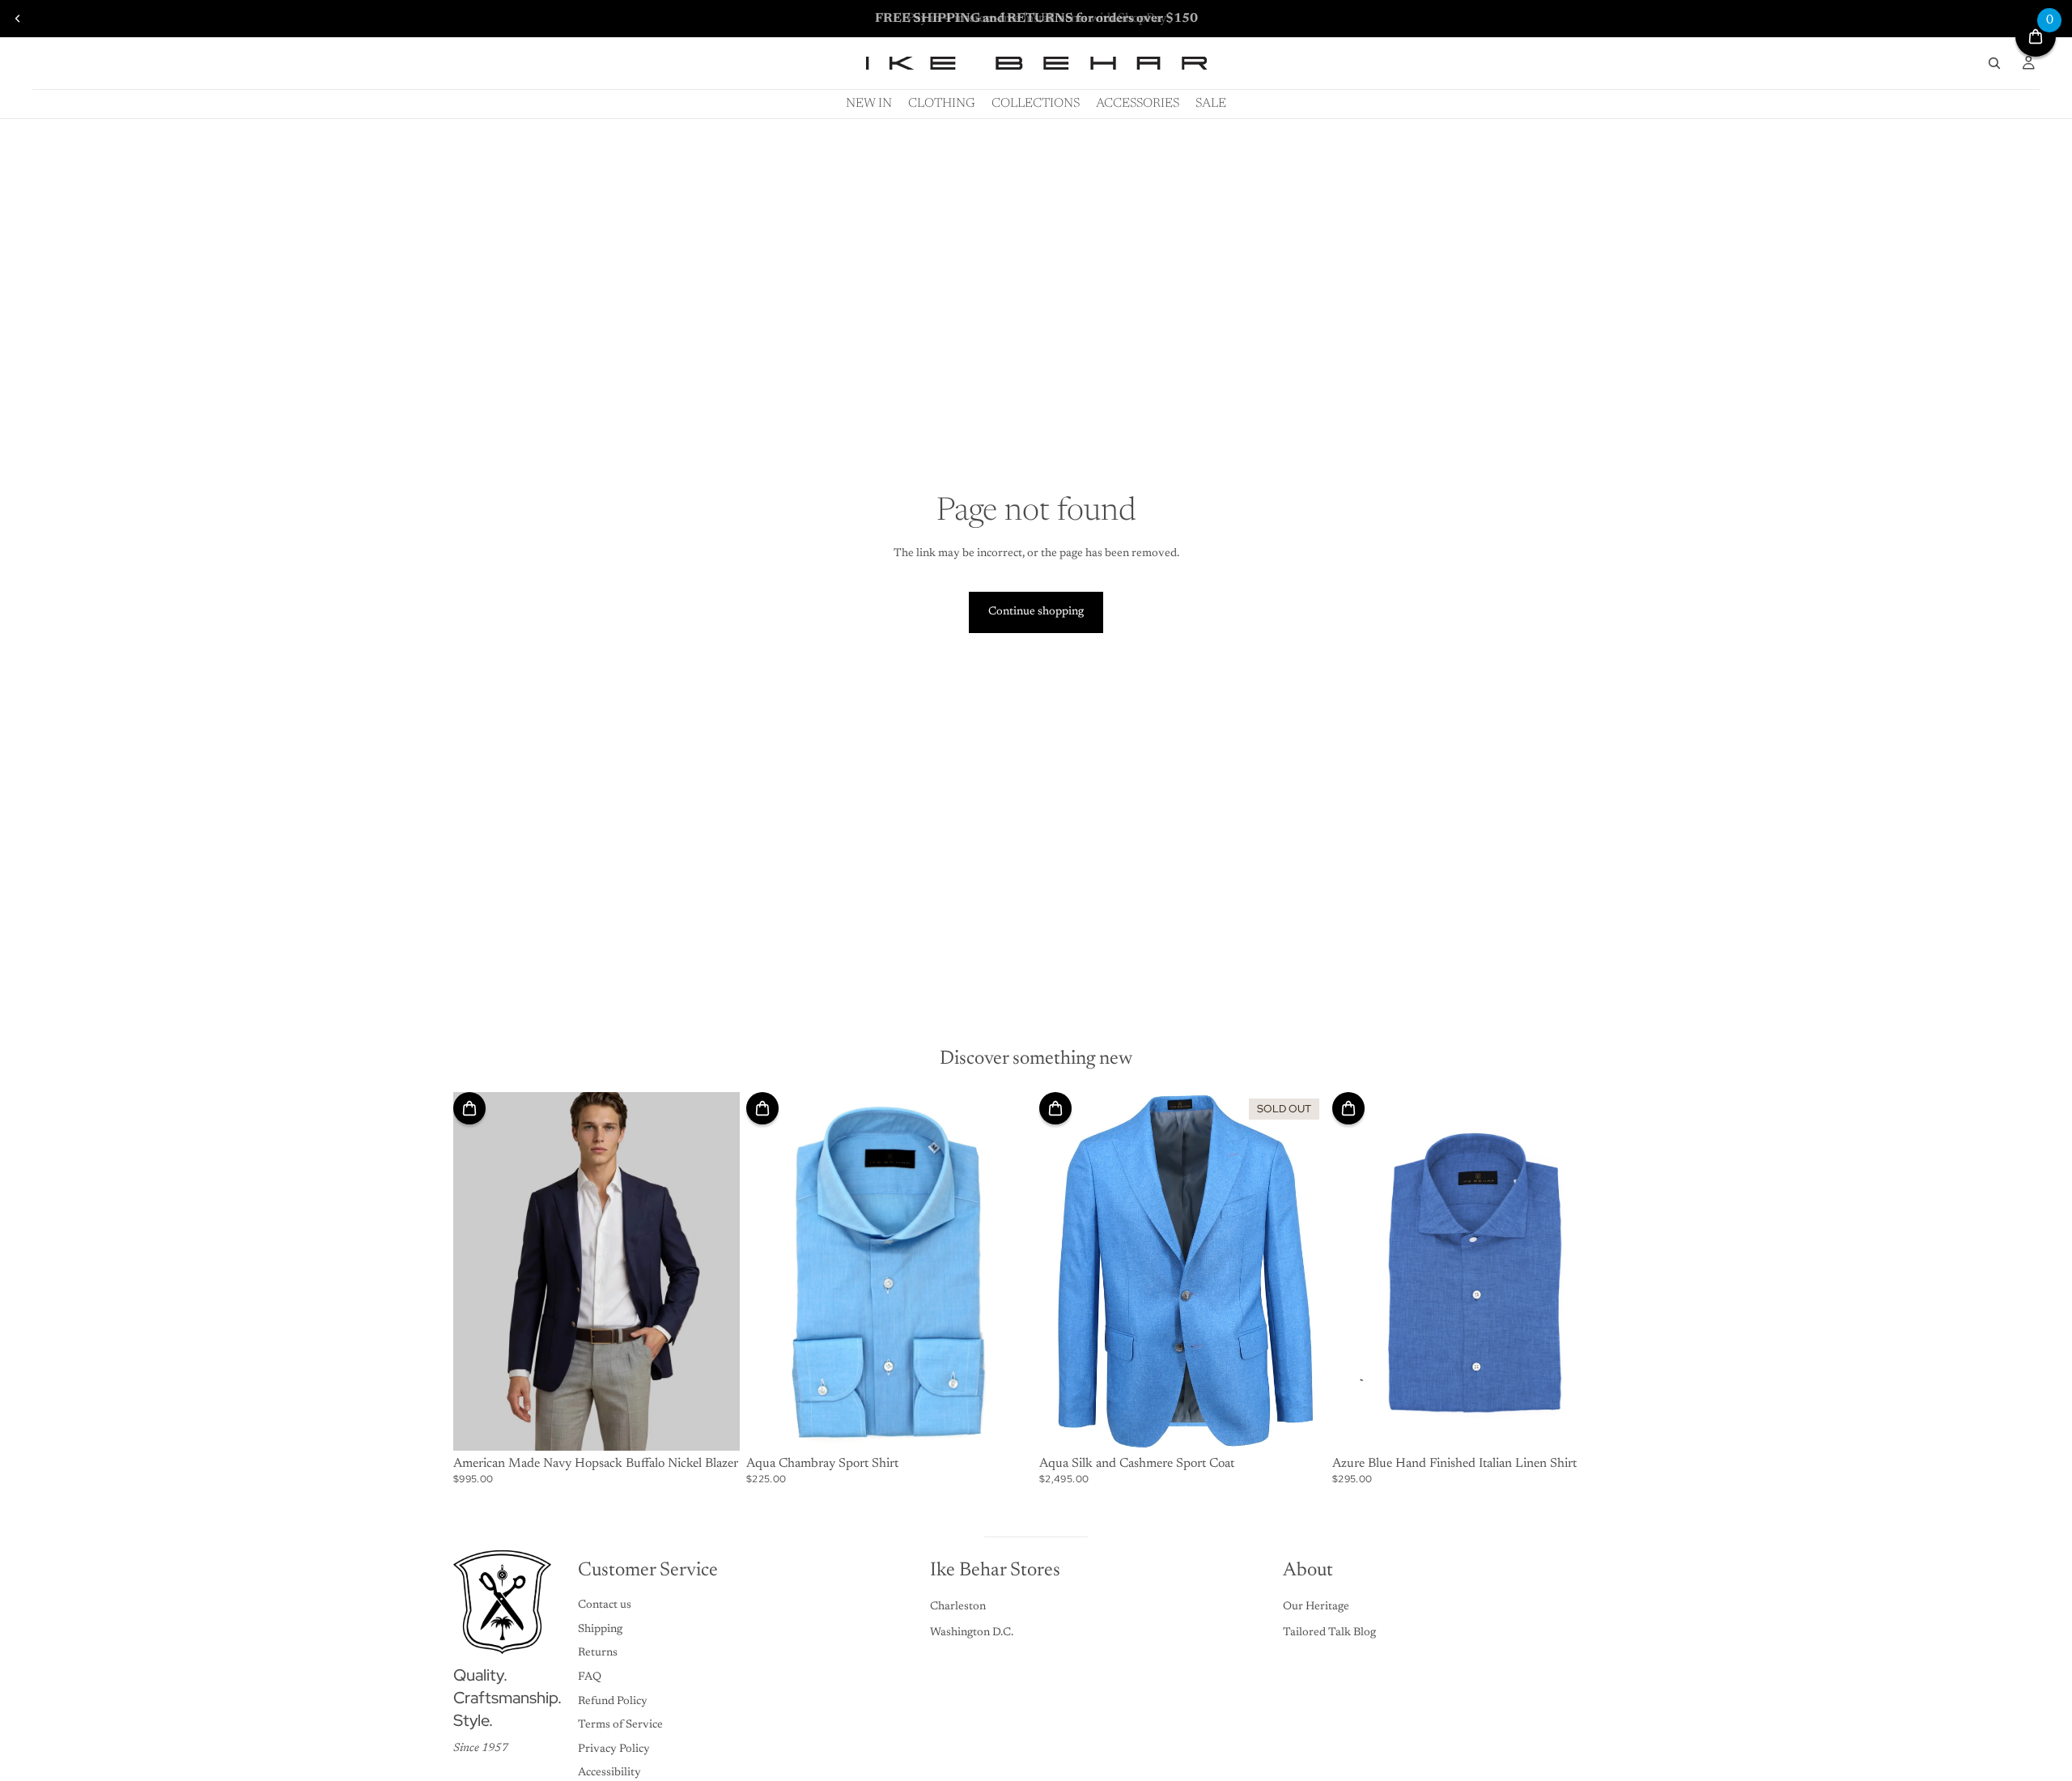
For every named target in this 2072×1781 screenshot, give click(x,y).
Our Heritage (1316, 1607)
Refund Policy (613, 1702)
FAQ (590, 1677)
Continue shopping (1036, 612)
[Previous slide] (18, 19)
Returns (598, 1653)
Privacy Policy (614, 1749)
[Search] (1994, 63)
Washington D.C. (972, 1633)
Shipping (600, 1630)
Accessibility (609, 1773)
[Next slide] (715, 1271)
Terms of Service (620, 1725)
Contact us (605, 1605)
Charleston (958, 1607)
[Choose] (715, 1426)
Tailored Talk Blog (1329, 1633)
